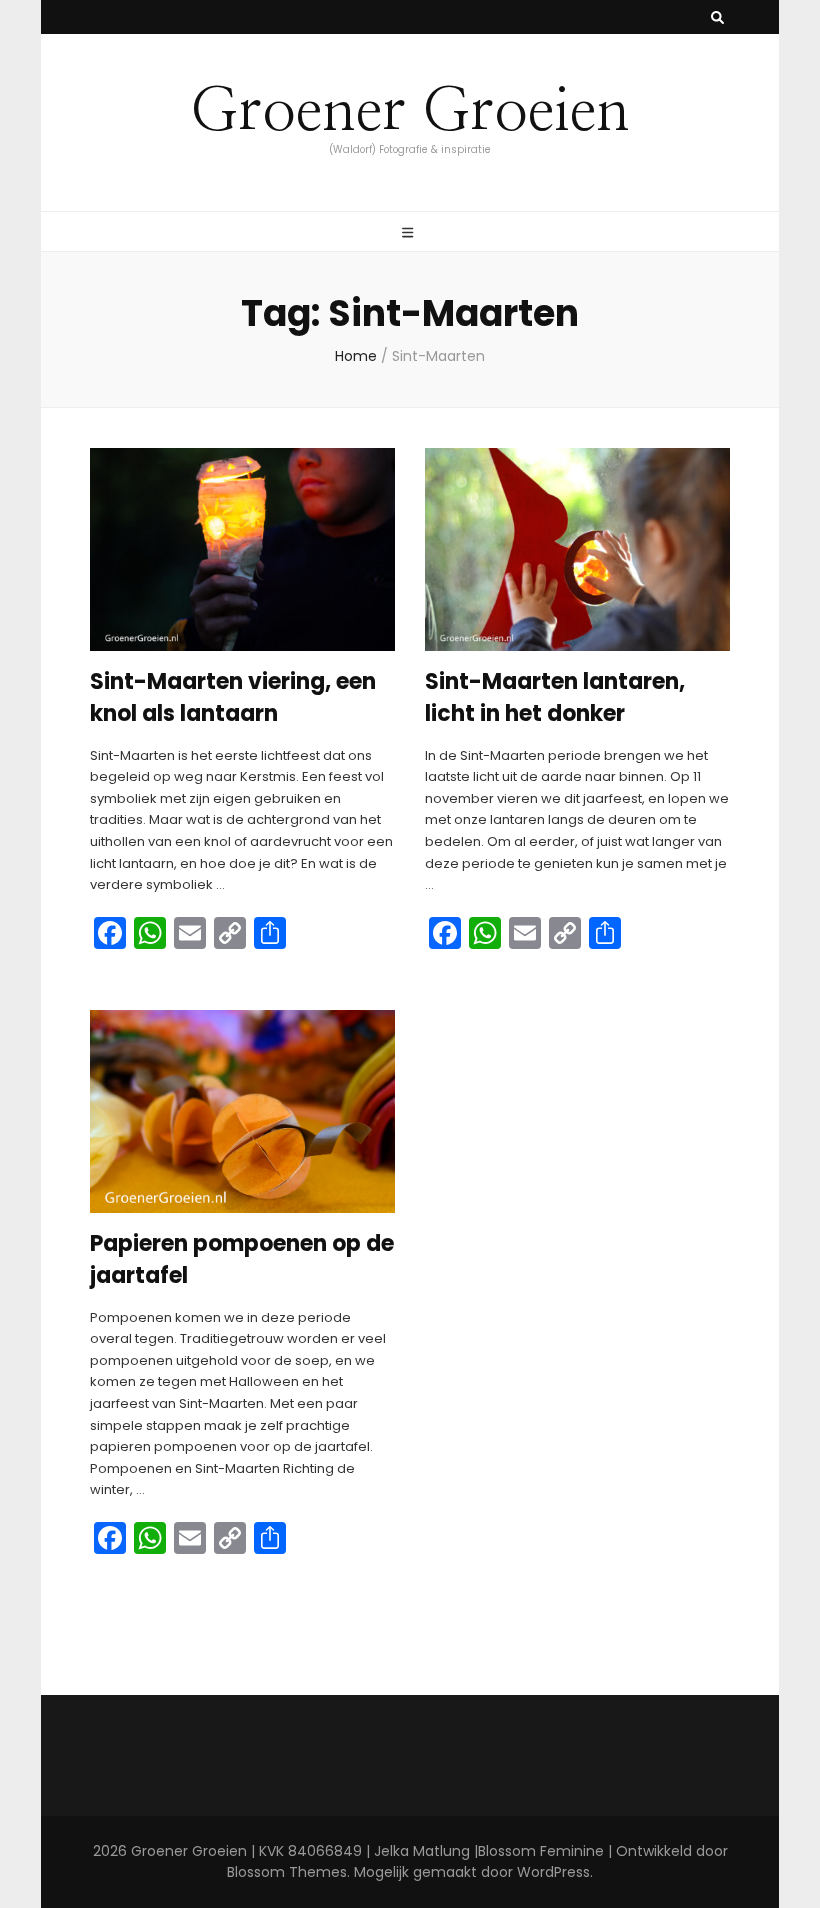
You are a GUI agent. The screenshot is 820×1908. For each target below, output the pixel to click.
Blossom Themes (287, 1872)
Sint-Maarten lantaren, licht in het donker (555, 697)
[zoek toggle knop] (717, 18)
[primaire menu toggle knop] (410, 233)
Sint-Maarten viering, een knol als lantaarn (233, 697)
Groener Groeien (410, 112)
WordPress (553, 1872)
